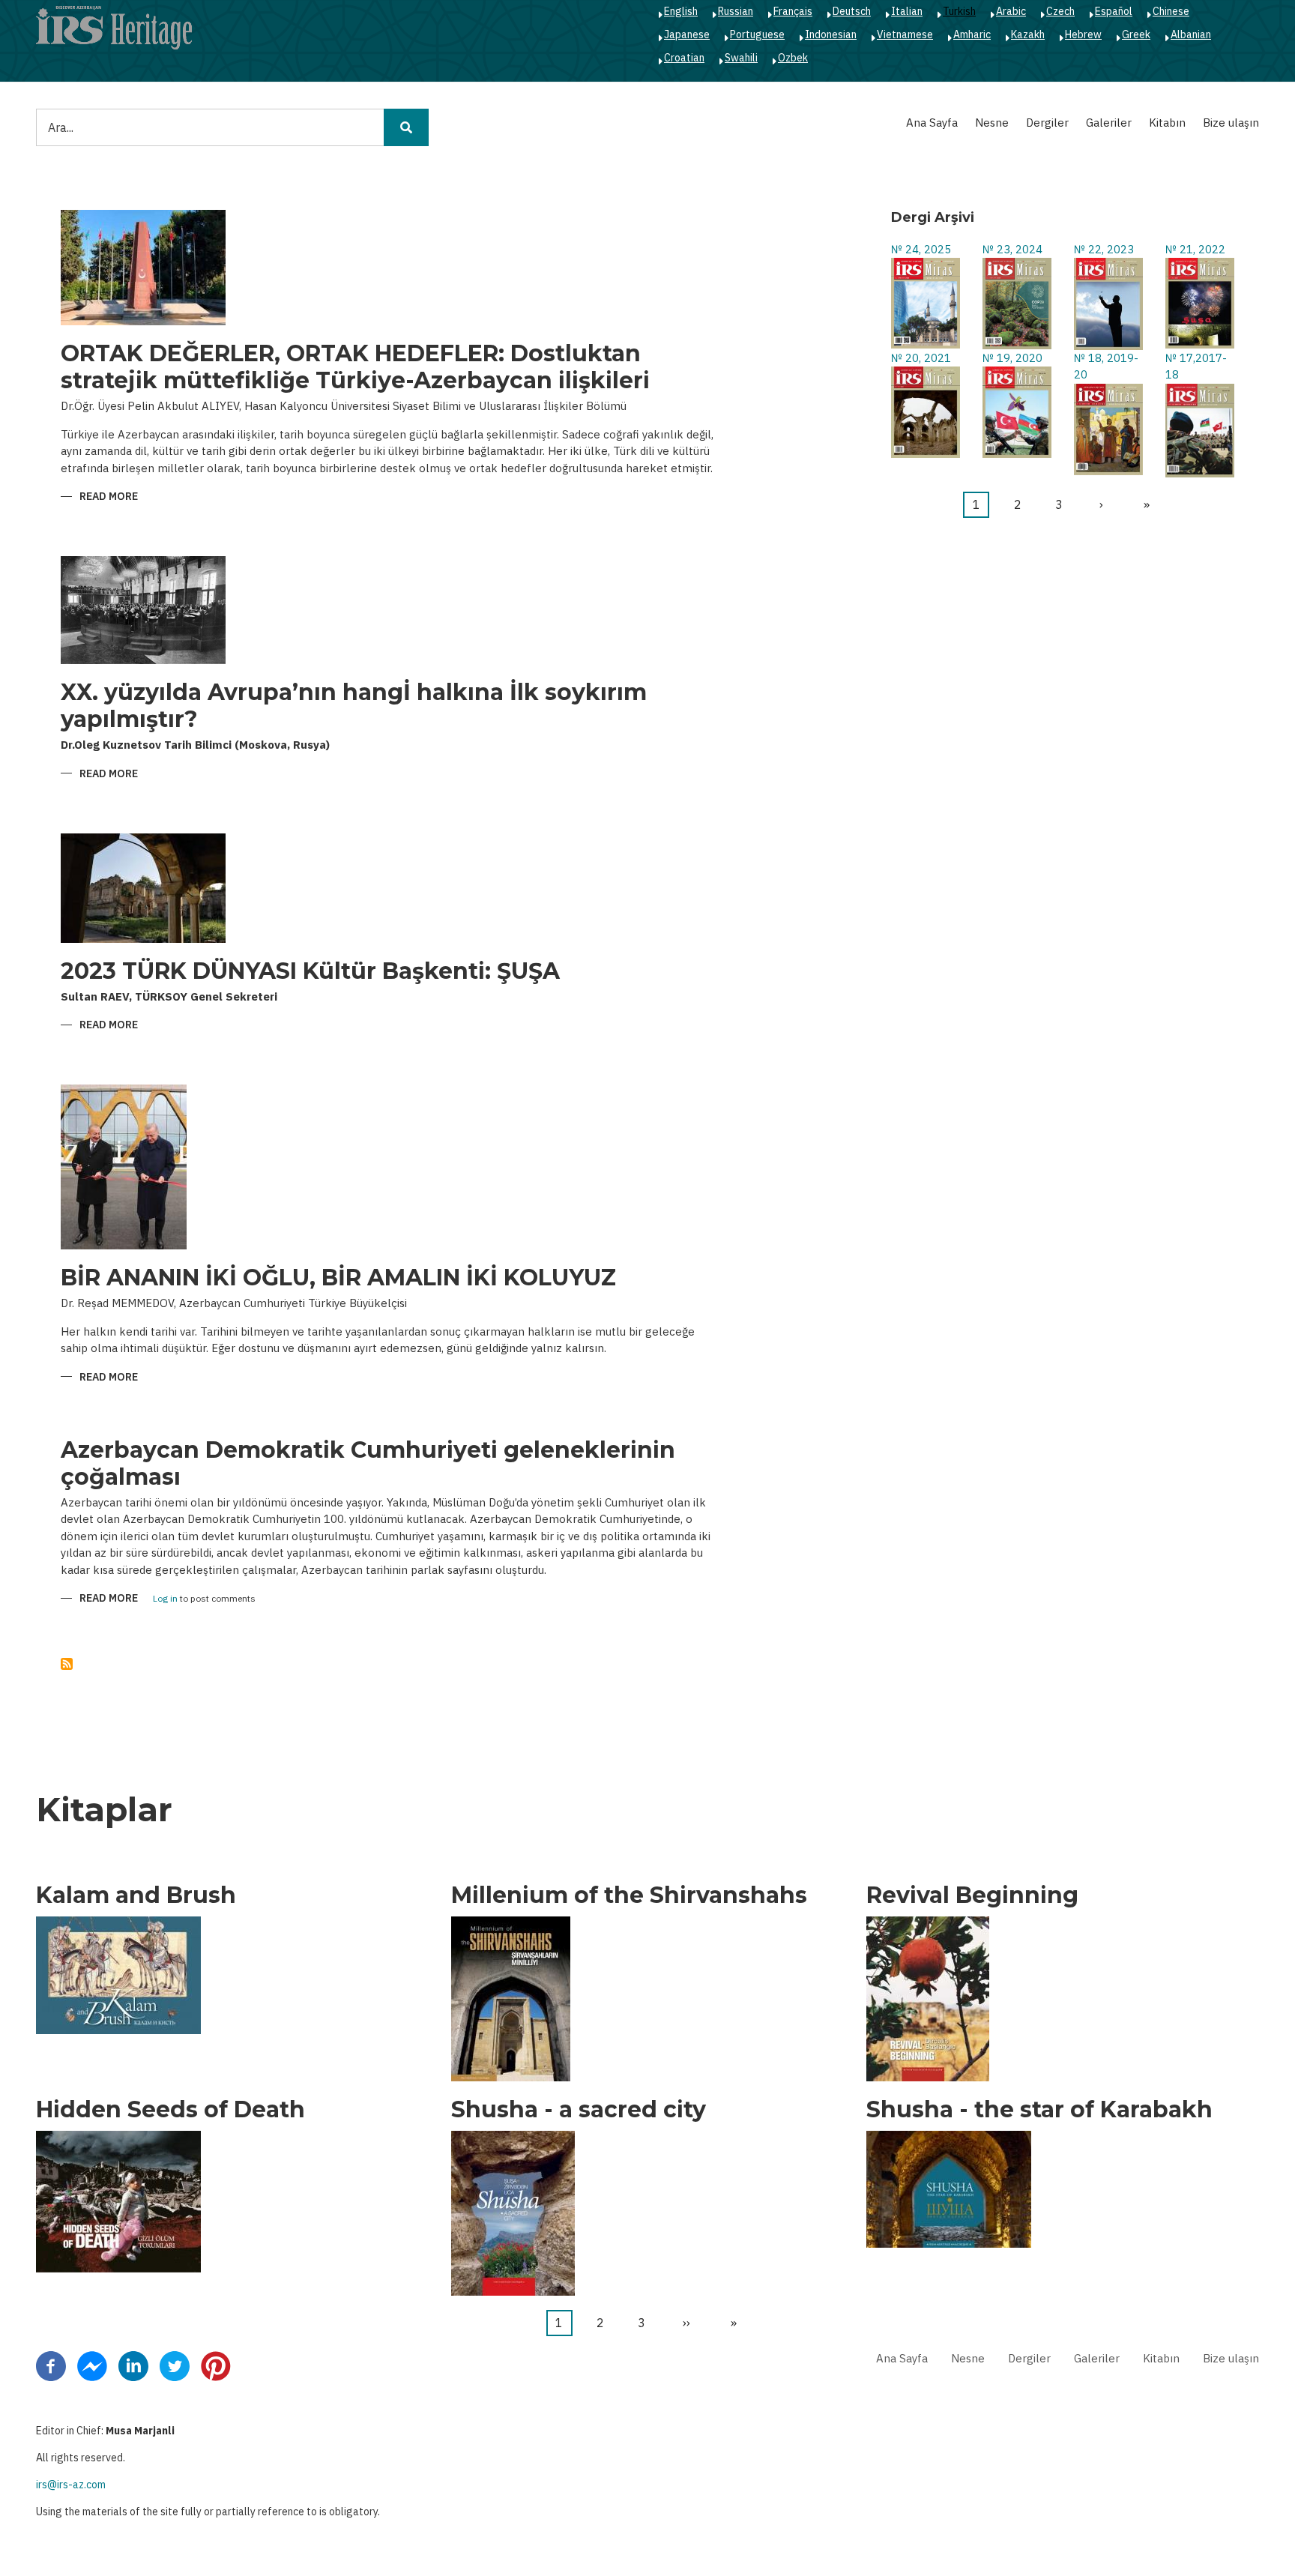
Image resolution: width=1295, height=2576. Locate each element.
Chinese (1171, 11)
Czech (1060, 11)
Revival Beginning (972, 1895)
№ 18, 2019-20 (1106, 367)
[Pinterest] (216, 2365)
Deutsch (852, 11)
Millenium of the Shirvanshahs (629, 1895)
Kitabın (1167, 123)
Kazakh (1028, 34)
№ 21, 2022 (1195, 249)
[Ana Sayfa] (114, 27)
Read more (109, 497)
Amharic (972, 34)
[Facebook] (51, 2365)
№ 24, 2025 (921, 249)
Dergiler (1047, 123)
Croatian (684, 58)
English (681, 11)
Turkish (959, 11)
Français (793, 11)
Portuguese (757, 34)
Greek (1136, 34)
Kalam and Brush (136, 1895)
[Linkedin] (133, 2365)
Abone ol (67, 1664)
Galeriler (1109, 123)
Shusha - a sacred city (579, 2110)
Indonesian (831, 34)
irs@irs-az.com (71, 2485)
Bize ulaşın (1231, 123)
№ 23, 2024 (1012, 249)
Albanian (1191, 34)
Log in (165, 1599)
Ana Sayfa (932, 123)
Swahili (741, 58)
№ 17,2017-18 (1196, 367)
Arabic (1011, 11)
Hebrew (1083, 34)
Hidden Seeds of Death (170, 2110)
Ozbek (793, 58)
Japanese (687, 34)
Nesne (992, 123)
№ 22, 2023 (1104, 249)
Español (1114, 11)
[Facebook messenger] (92, 2365)
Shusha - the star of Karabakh (1039, 2110)
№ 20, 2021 (921, 358)
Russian (736, 11)
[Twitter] (175, 2365)
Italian (907, 11)
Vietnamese (905, 34)
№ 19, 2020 (1012, 358)
